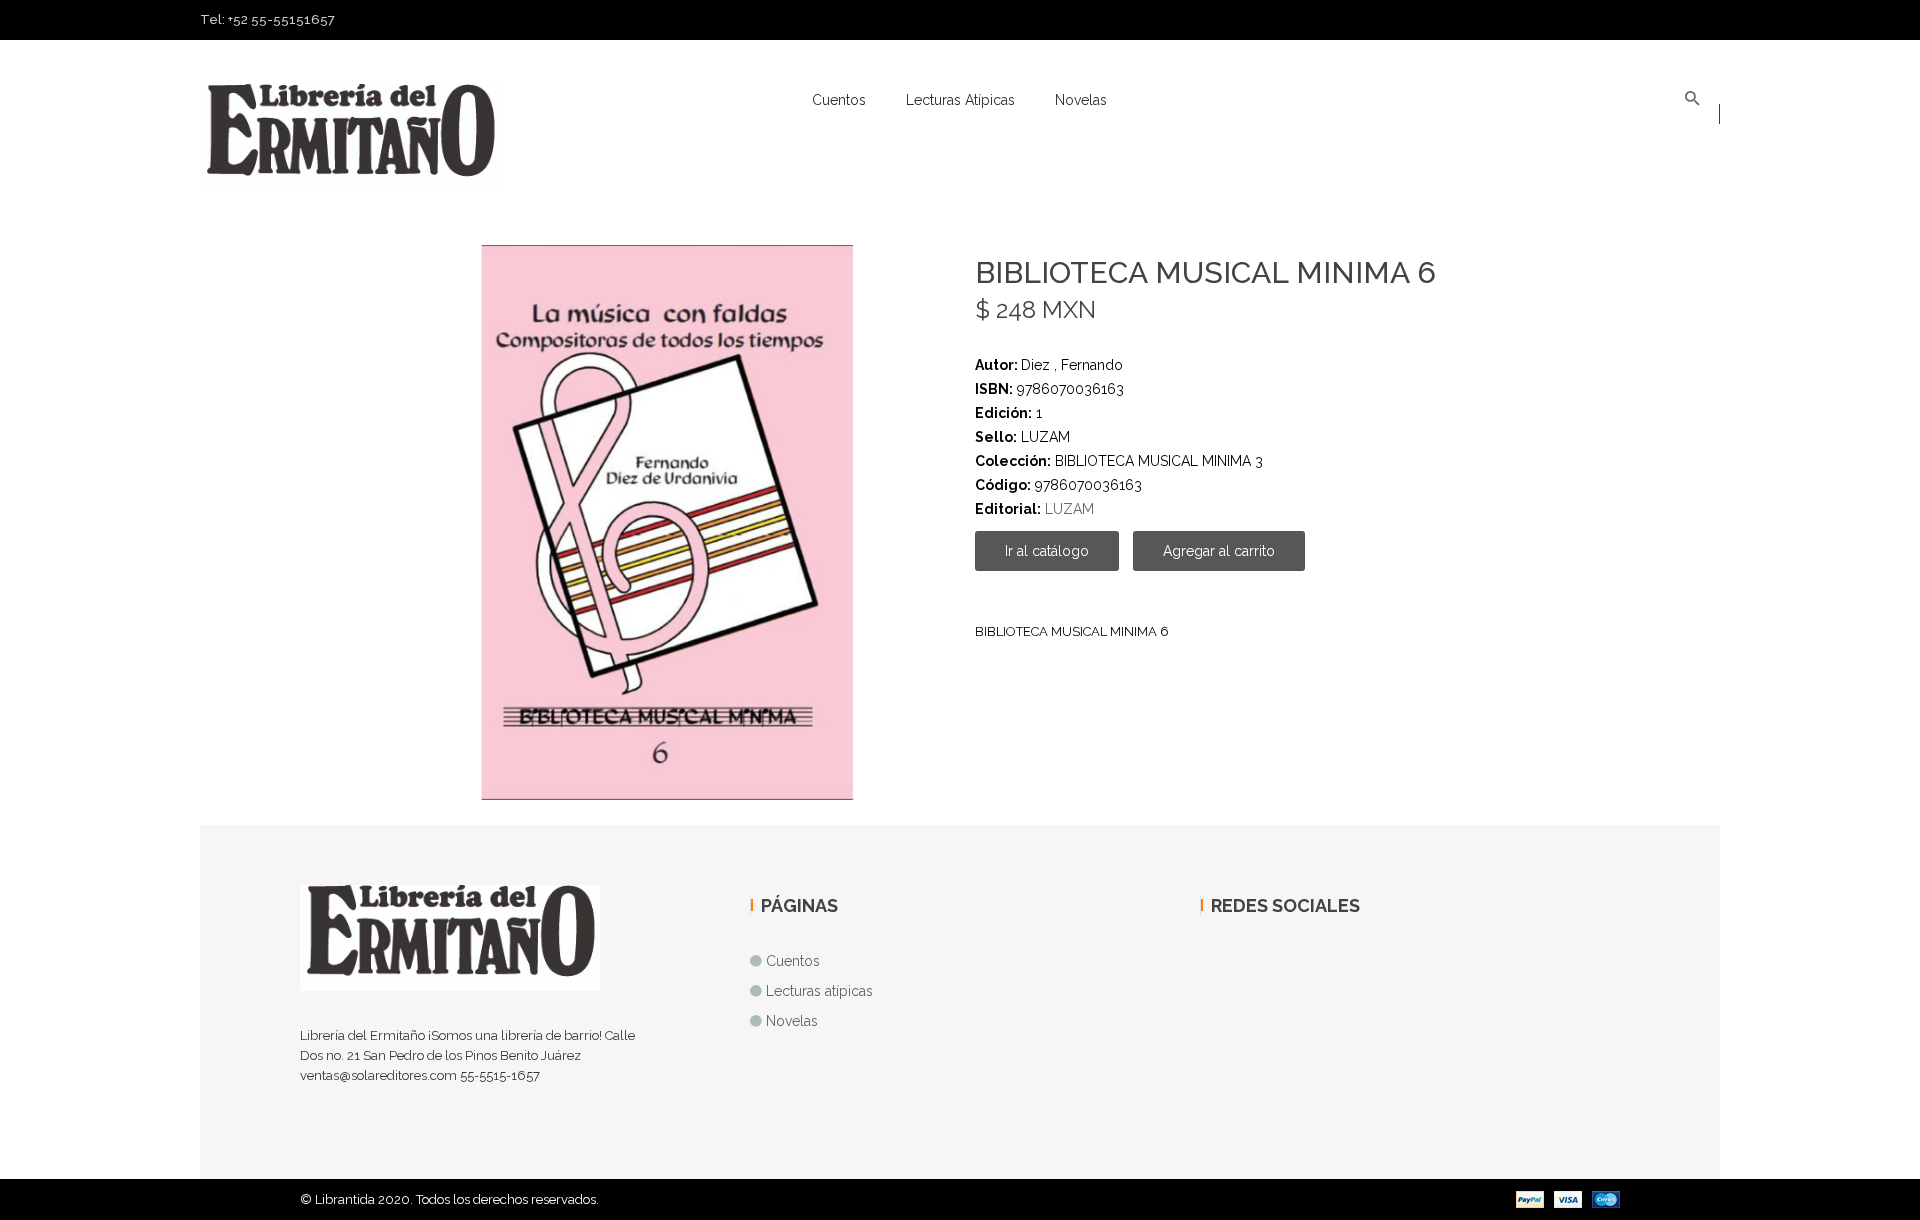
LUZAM (1069, 509)
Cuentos (839, 100)
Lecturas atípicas (960, 100)
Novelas (1081, 100)
